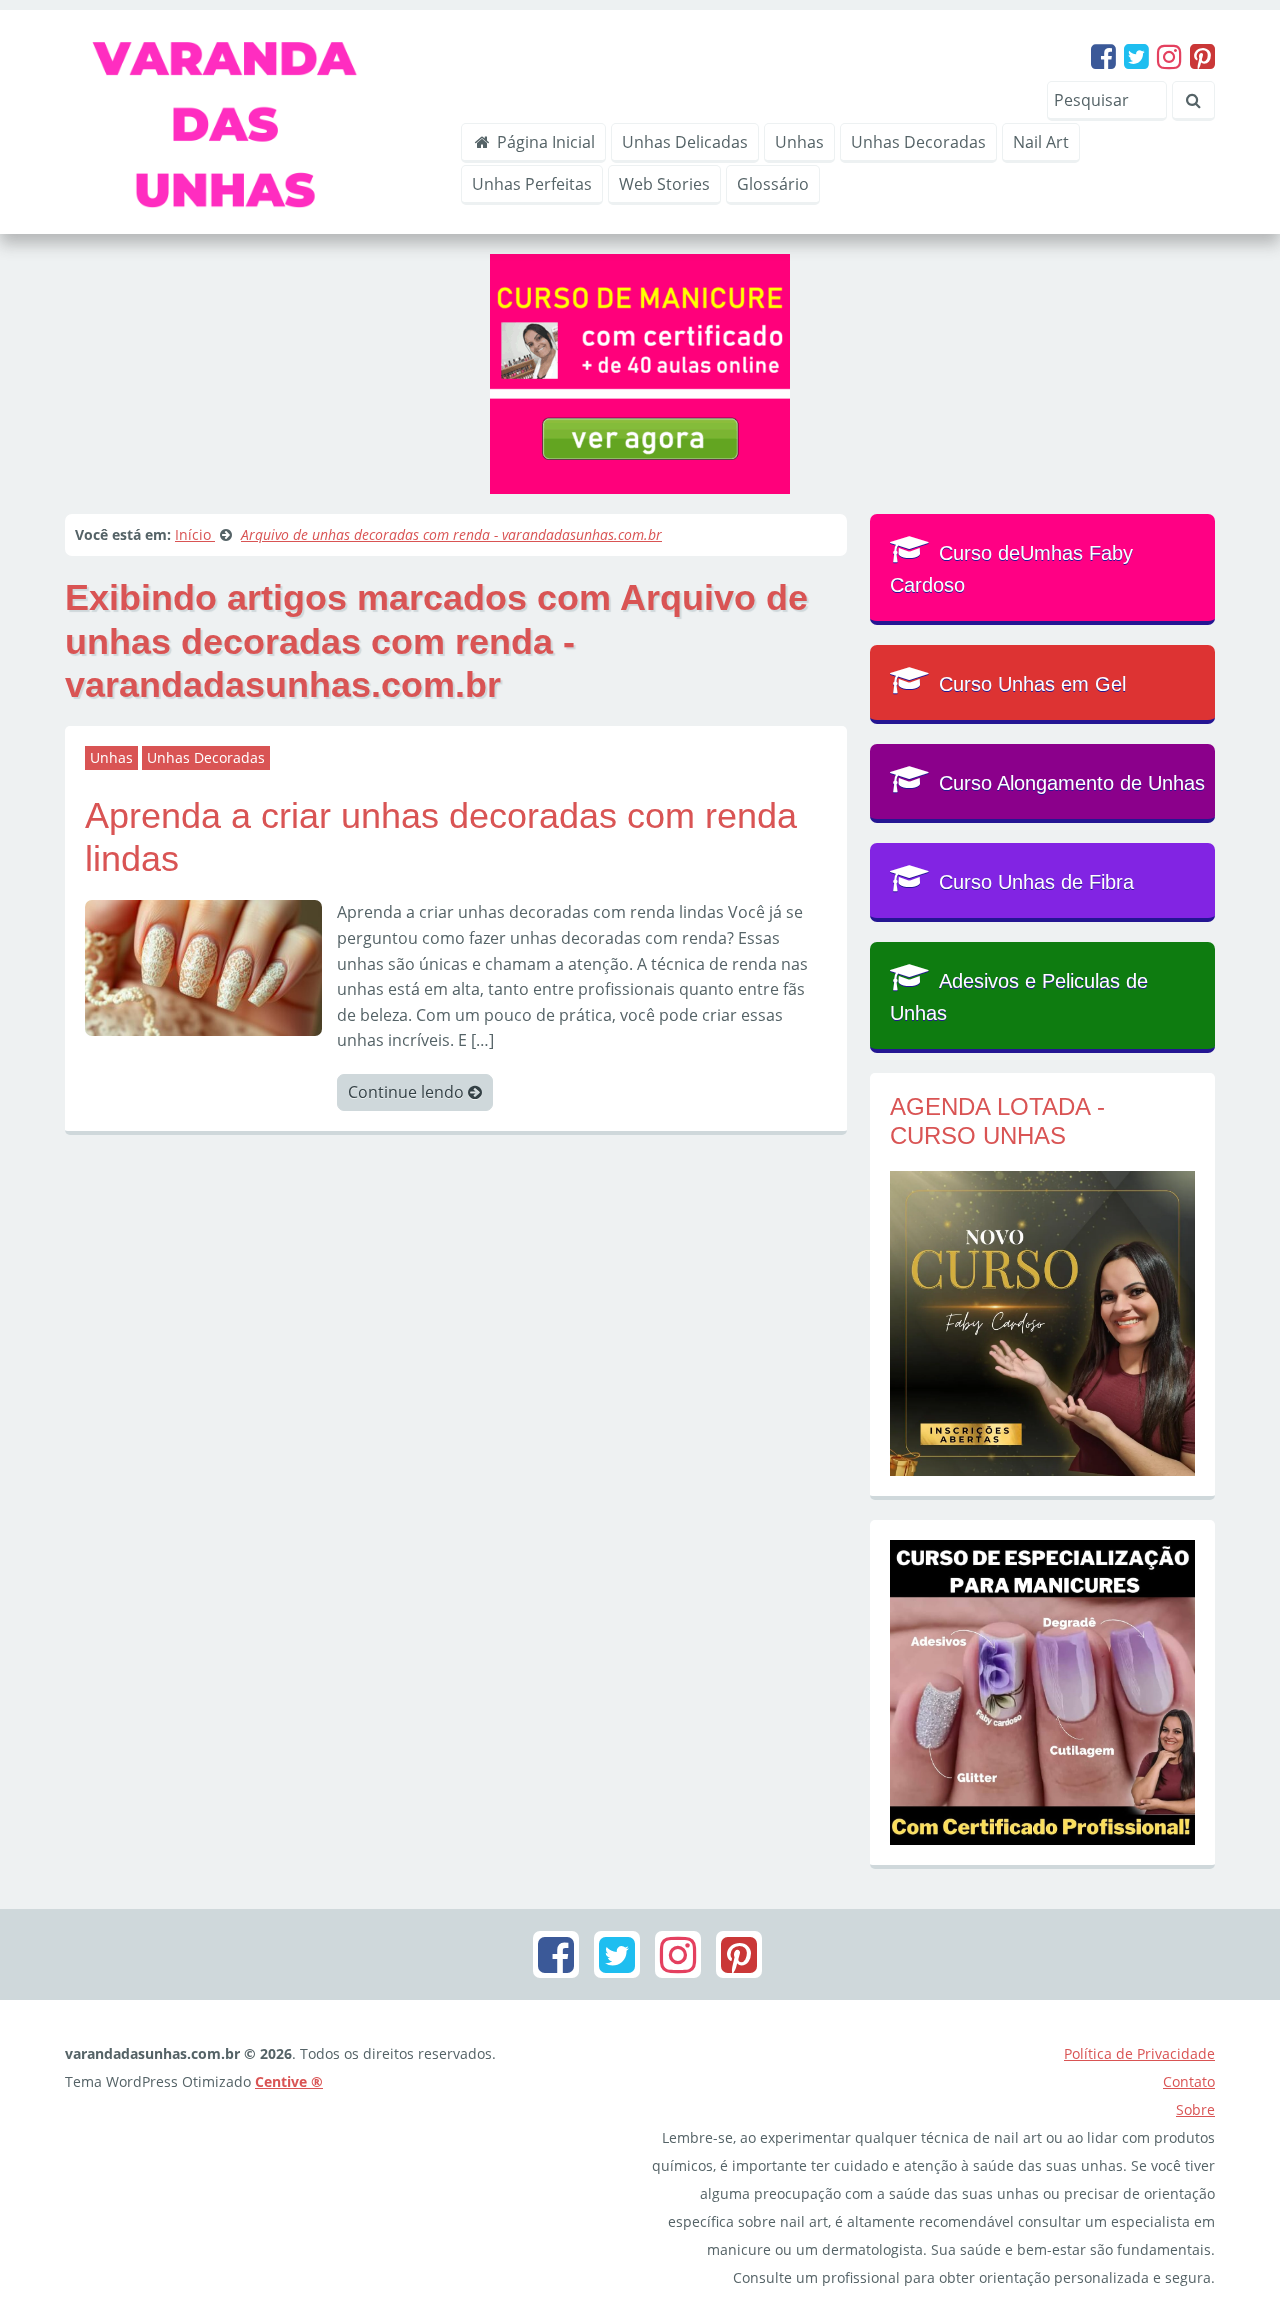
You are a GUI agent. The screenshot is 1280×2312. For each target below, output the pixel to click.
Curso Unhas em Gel (1032, 684)
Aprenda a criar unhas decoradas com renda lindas (441, 837)
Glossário (773, 184)
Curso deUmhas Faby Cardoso (1011, 569)
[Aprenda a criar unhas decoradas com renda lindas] (203, 966)
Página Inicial (544, 142)
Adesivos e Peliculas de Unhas (1019, 997)
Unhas (799, 142)
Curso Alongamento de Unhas (1072, 783)
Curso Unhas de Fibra (1036, 882)
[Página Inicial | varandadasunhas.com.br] (249, 120)
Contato (1189, 2081)
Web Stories (664, 184)
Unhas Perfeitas (532, 184)
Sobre (1195, 2109)
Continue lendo (408, 1092)
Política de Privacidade (1139, 2053)
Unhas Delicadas (685, 142)
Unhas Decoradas (918, 142)
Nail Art (1041, 142)
